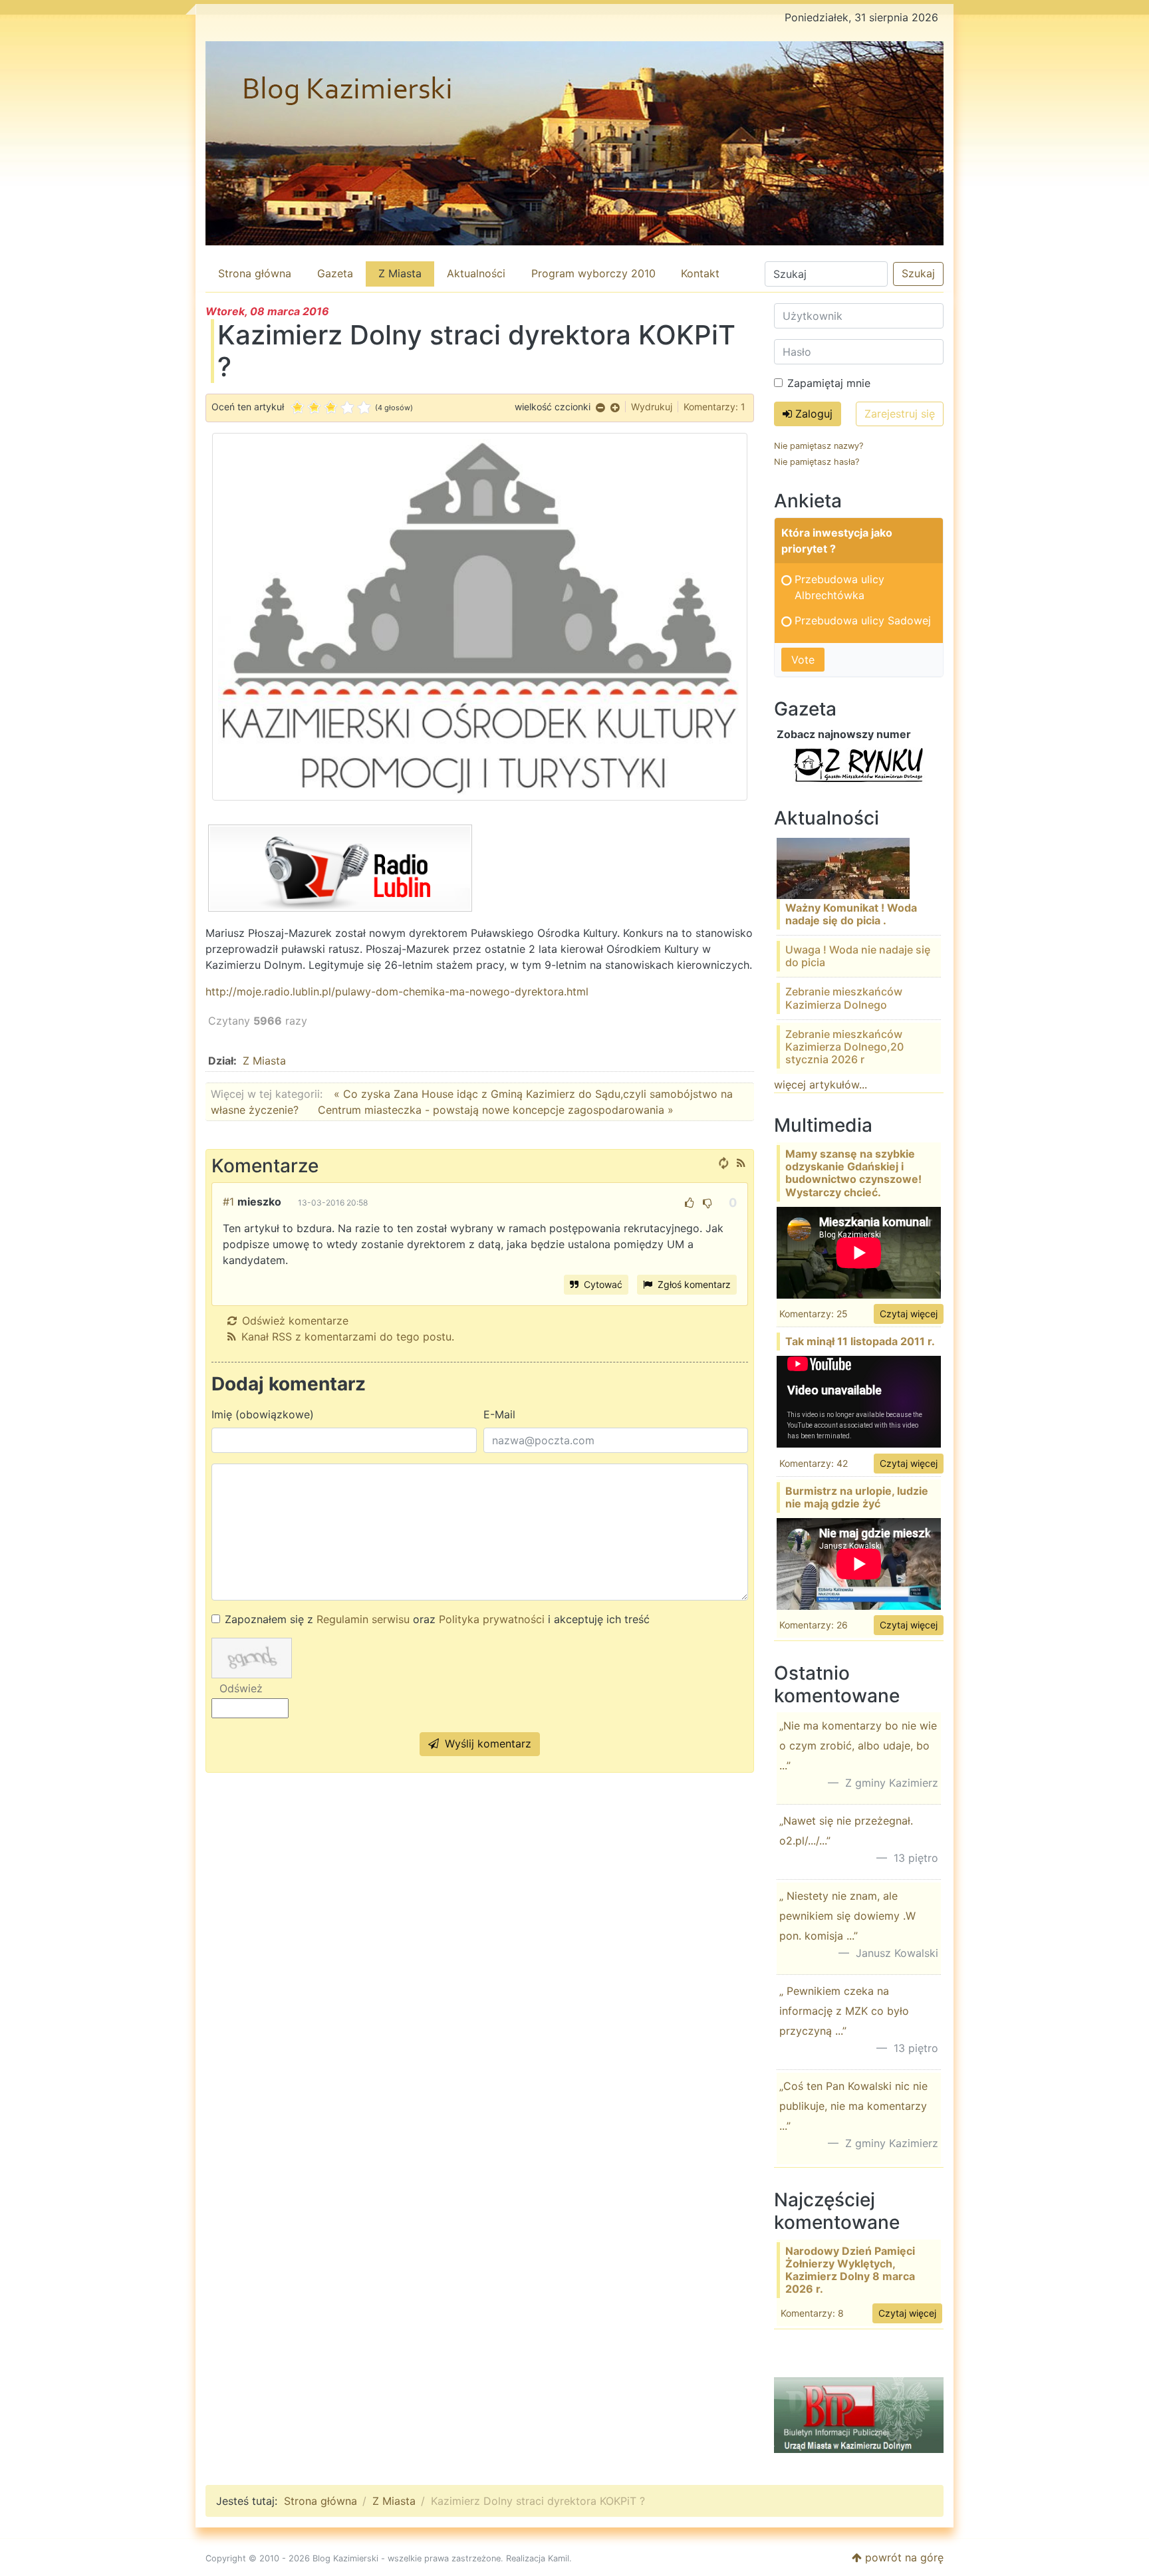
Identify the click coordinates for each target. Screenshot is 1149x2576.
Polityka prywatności (492, 1619)
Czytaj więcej (909, 1314)
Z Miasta (400, 273)
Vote (803, 660)
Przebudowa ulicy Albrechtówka (839, 587)
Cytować (602, 1284)
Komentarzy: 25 (814, 1314)
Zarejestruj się (900, 414)
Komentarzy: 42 (814, 1463)
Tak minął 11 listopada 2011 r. (860, 1341)
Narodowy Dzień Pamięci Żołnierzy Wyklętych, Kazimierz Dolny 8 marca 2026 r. (850, 2270)
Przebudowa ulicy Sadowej (863, 620)
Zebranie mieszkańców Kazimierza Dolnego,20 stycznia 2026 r (844, 1047)
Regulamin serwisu (363, 1619)
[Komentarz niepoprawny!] (707, 1203)
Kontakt (700, 273)
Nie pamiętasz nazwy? (819, 446)
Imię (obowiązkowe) (263, 1414)
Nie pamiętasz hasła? (817, 462)
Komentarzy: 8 (812, 2313)
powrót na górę (903, 2557)
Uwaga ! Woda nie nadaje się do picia (858, 956)
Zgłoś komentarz (693, 1284)
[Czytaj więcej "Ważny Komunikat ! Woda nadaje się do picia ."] (843, 867)
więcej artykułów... (821, 1085)
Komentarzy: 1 (714, 407)
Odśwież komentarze (295, 1321)
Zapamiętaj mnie (829, 383)
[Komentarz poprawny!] (690, 1203)
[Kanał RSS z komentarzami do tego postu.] (741, 1163)
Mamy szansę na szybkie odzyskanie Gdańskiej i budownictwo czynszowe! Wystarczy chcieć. (853, 1173)
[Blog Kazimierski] (574, 143)
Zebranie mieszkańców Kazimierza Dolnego (844, 998)
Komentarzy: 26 (814, 1625)
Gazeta (335, 273)
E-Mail (499, 1414)
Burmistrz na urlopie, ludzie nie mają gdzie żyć (857, 1497)
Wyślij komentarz (486, 1743)
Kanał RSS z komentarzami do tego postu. (348, 1337)
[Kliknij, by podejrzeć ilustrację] (480, 616)
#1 (228, 1202)
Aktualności (476, 273)
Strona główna (255, 273)
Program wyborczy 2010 (593, 273)
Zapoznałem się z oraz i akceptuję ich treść (437, 1619)
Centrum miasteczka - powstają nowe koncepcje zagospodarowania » (496, 1110)
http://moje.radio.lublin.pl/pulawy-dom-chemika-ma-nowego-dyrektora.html (397, 991)
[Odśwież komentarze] (723, 1163)
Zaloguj (812, 414)
